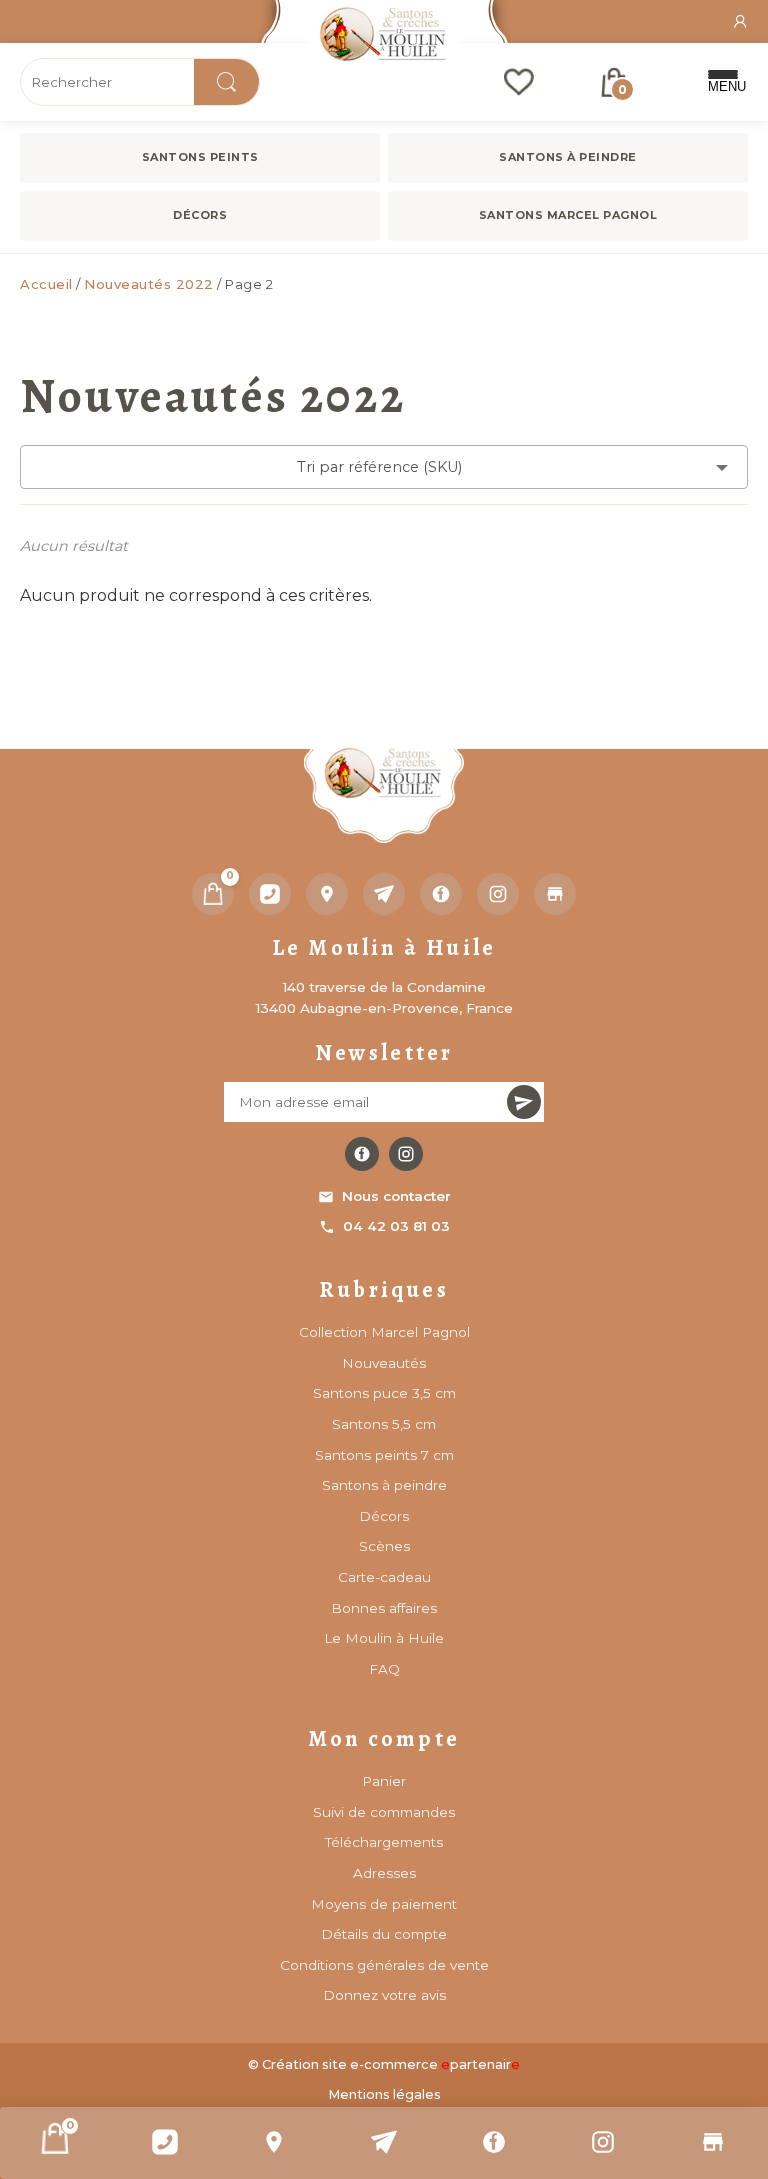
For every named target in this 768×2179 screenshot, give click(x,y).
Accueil (46, 284)
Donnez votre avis (384, 1995)
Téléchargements (384, 1842)
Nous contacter (396, 1196)
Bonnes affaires (384, 1608)
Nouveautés (384, 1363)
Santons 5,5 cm (384, 1424)
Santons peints (200, 157)
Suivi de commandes (384, 1812)
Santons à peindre (568, 157)
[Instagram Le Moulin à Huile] (406, 1154)
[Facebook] (494, 2142)
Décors (200, 215)
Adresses (384, 1873)
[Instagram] (604, 2142)
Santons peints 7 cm (384, 1455)
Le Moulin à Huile (384, 1638)
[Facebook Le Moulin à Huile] (362, 1154)
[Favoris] (519, 82)
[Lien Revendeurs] (713, 2142)
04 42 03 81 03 (396, 1226)
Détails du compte (384, 1934)
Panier (384, 1781)
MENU (723, 86)
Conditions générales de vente (384, 1965)
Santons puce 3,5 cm (384, 1393)
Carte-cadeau (384, 1577)
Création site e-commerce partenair (391, 2064)
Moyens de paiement (384, 1904)
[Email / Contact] (384, 2142)
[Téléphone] (270, 894)
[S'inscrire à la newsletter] (524, 1102)
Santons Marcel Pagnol (568, 215)
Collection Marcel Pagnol (384, 1332)
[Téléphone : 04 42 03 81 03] (165, 2142)
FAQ (384, 1669)
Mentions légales (384, 2094)
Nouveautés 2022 (149, 284)
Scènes (384, 1546)
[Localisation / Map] (274, 2142)
